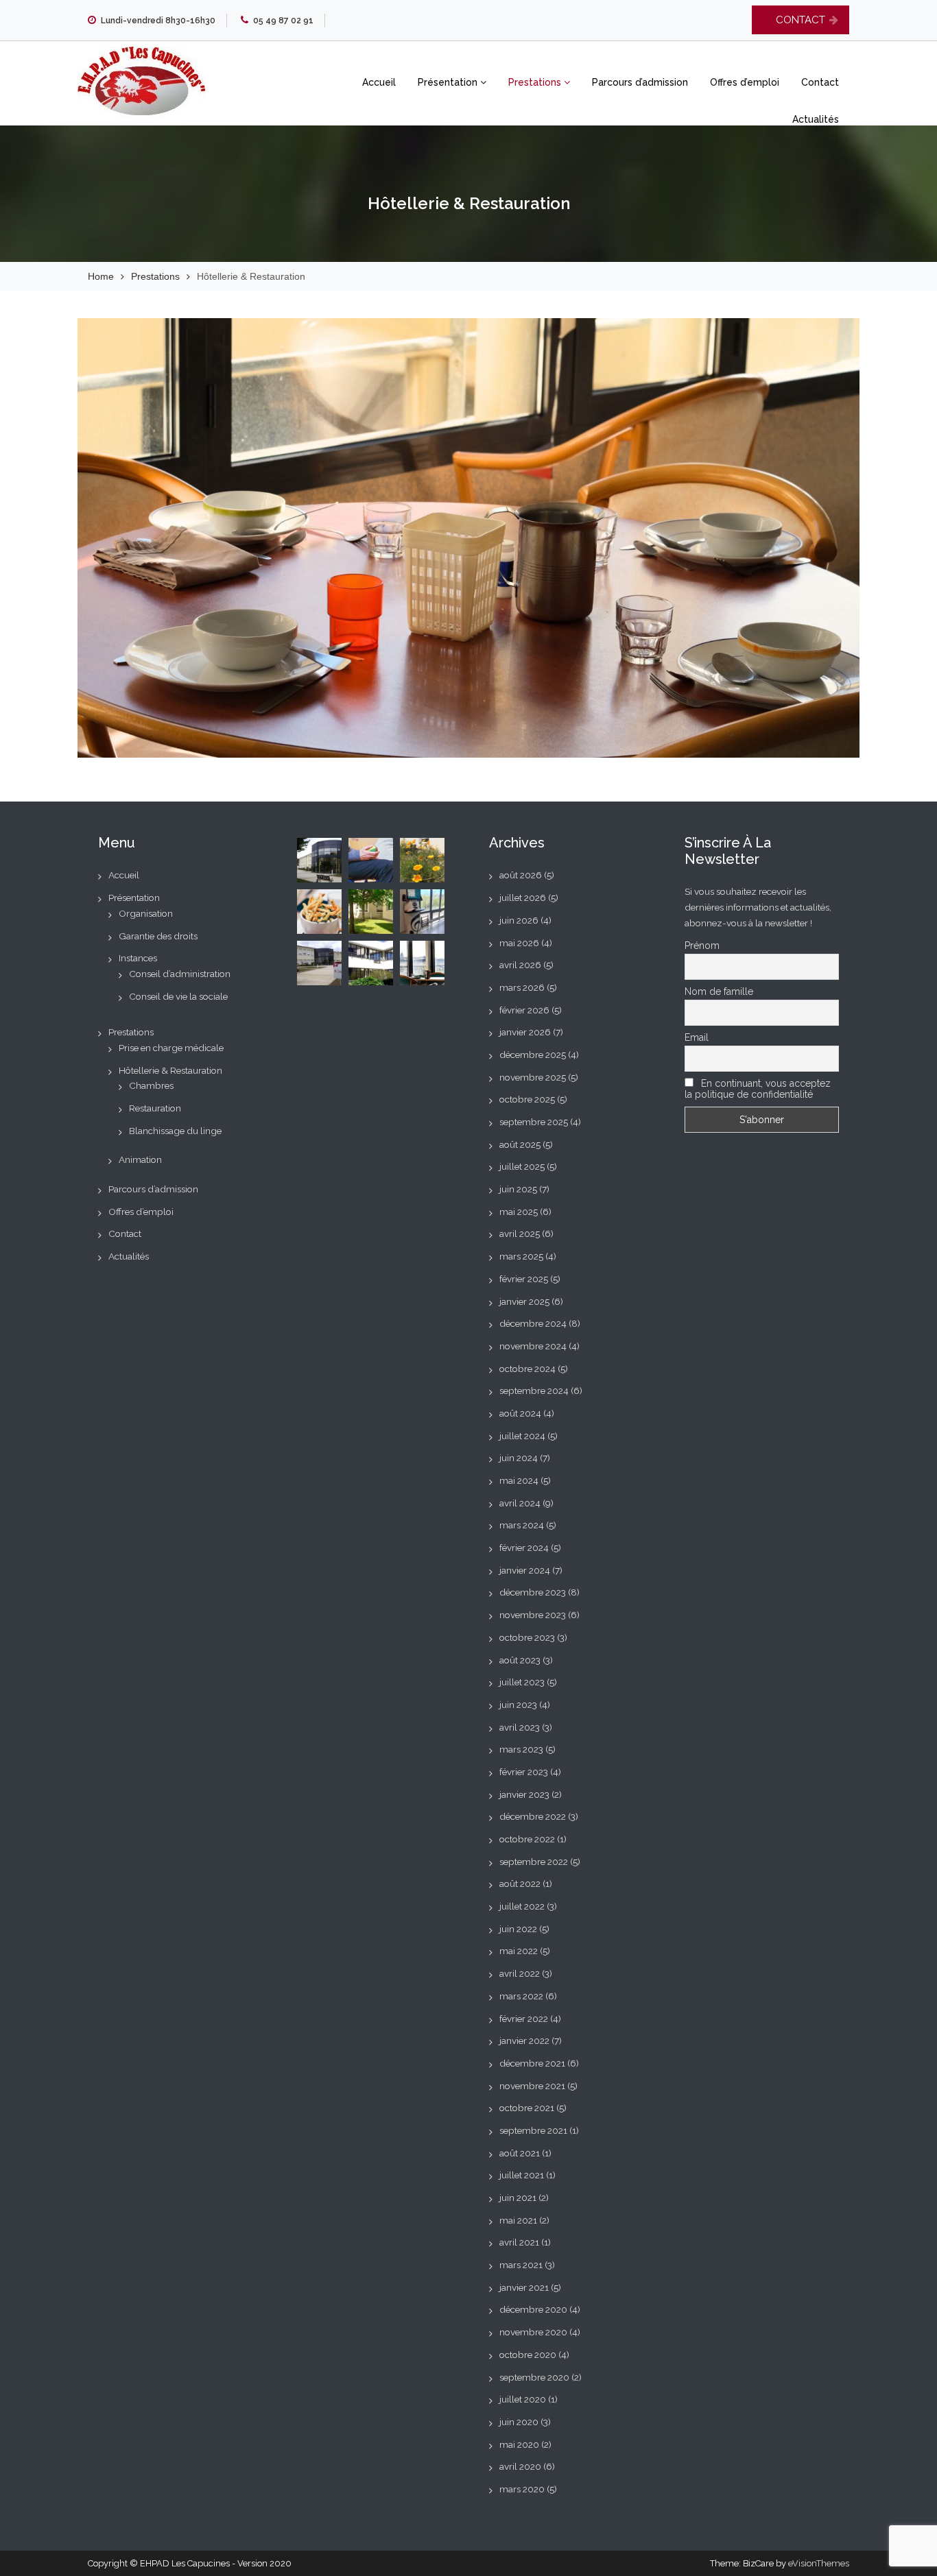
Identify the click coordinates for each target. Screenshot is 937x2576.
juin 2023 (518, 1705)
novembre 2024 (533, 1346)
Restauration (155, 1108)
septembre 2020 (534, 2377)
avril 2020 (520, 2466)
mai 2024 (519, 1480)
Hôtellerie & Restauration (170, 1070)
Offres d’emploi (745, 82)
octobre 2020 (528, 2355)
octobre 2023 (527, 1637)
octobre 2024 (527, 1369)
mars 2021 (521, 2265)
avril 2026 (520, 965)
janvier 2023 (524, 1794)
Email (697, 1037)
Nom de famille (719, 991)
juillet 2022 (522, 1906)
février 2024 (524, 1548)
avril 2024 (520, 1503)
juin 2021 (518, 2198)
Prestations (536, 82)
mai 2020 (519, 2444)
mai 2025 (519, 1212)
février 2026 (524, 1010)
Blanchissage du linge (175, 1131)
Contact (820, 82)
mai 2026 (519, 943)
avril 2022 (520, 1973)
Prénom (702, 946)
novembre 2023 (533, 1615)
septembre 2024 (534, 1391)
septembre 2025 (534, 1122)
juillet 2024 (522, 1436)
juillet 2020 (523, 2399)
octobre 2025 (527, 1099)
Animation (140, 1159)
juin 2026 (519, 920)
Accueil (379, 82)
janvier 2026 (525, 1032)
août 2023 (520, 1660)
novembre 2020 (533, 2332)
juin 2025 (518, 1189)
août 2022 (520, 1883)
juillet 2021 (522, 2175)
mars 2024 (522, 1525)
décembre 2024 (533, 1323)
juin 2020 (519, 2422)
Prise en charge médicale (171, 1048)
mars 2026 (522, 987)
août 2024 (520, 1413)
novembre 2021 (532, 2086)
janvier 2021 (524, 2287)
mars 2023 (521, 1749)
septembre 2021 (533, 2130)
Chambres (151, 1085)
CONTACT (800, 20)
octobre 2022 (527, 1839)
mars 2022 (521, 1996)
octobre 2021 (527, 2108)
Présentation (449, 82)
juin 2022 (518, 1929)
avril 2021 (519, 2242)
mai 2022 (519, 1951)
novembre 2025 (533, 1077)
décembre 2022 (533, 1816)
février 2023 (524, 1772)
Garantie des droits (158, 936)
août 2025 (520, 1144)
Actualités (816, 119)
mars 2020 (522, 2489)
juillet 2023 (522, 1682)
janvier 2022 (524, 2041)
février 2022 (524, 2019)
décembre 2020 (533, 2309)
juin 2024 (519, 1458)
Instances (138, 958)
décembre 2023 (533, 1592)
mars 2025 (521, 1256)
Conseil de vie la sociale (178, 996)
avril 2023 (520, 1727)
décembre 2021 (532, 2063)
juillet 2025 (522, 1166)
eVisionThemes (819, 2563)
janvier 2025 (524, 1301)
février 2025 (524, 1279)
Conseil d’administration (180, 974)
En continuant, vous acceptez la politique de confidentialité (758, 1089)
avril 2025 (520, 1233)
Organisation (146, 913)
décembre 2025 (533, 1055)
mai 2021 (518, 2220)
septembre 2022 (534, 1862)
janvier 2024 (525, 1570)
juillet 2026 (523, 898)
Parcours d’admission (640, 82)
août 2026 (521, 875)
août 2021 (520, 2153)
